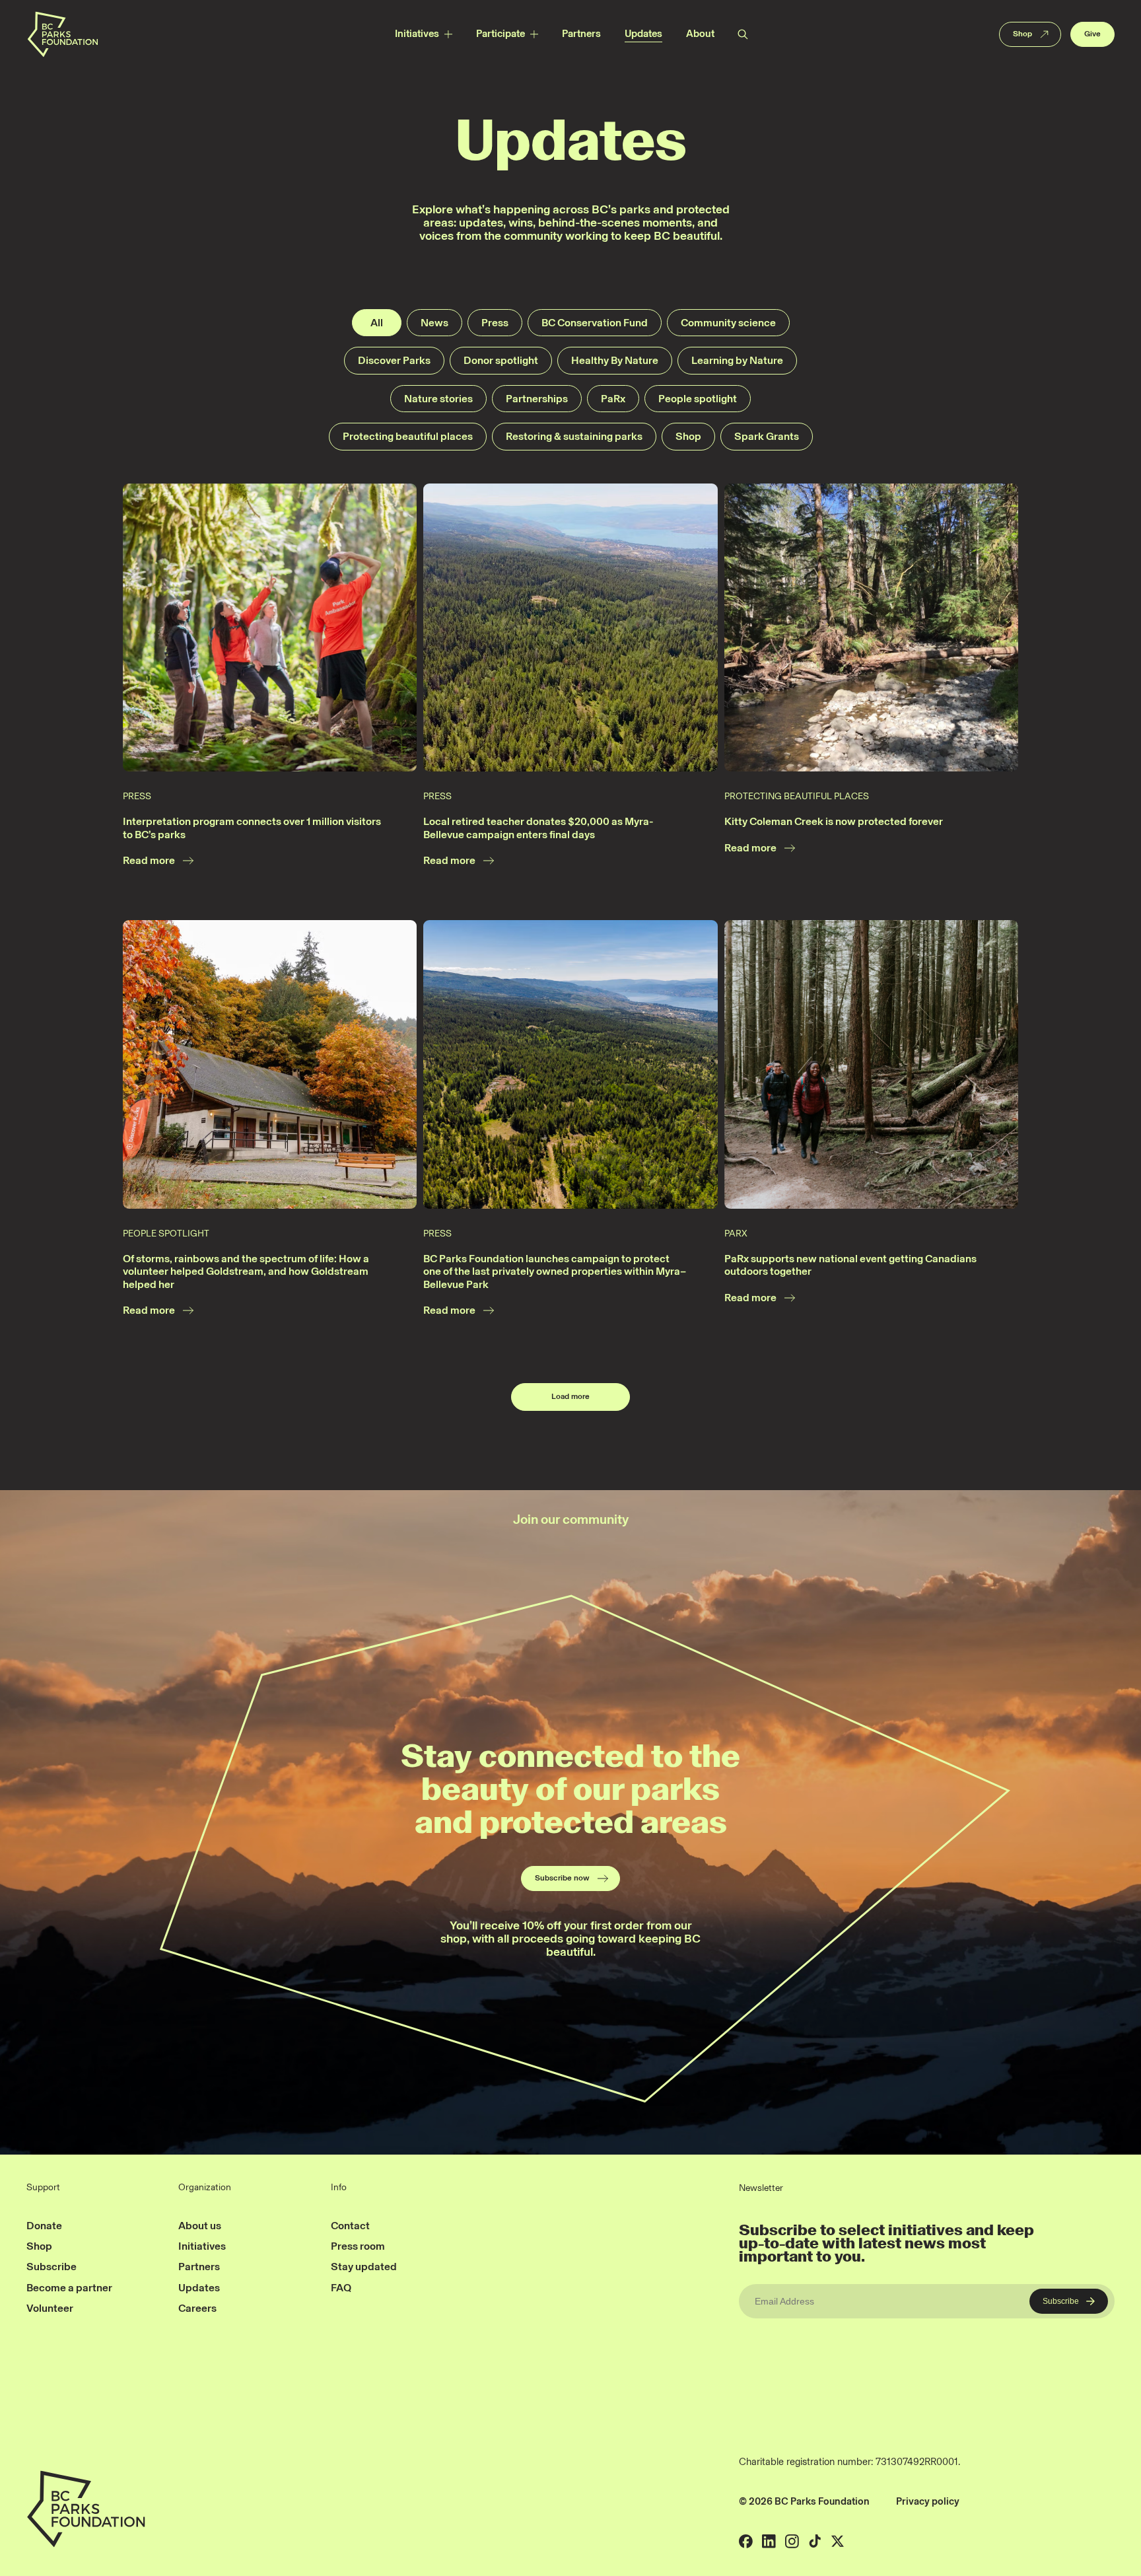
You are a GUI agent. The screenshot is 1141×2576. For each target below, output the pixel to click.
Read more (149, 860)
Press (495, 323)
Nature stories (438, 399)
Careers (197, 2308)
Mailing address (1006, 2501)
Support (43, 2188)
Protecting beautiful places (408, 436)
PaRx (613, 399)
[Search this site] (742, 34)
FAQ (341, 2288)
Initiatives (417, 34)
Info (339, 2188)
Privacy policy (928, 2501)
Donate (44, 2226)
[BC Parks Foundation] (62, 34)
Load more (570, 1396)
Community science (728, 323)
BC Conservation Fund (595, 323)
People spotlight (698, 399)
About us (200, 2226)
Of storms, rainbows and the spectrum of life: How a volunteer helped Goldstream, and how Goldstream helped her (246, 1271)
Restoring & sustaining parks (574, 436)
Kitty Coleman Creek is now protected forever (834, 821)
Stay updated (364, 2267)
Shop (1022, 34)
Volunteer (50, 2308)
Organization (205, 2188)
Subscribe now (562, 1878)
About (700, 34)
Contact (350, 2226)
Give (1092, 34)
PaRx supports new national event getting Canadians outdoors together (850, 1265)
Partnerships (537, 399)
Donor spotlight (501, 360)
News (434, 323)
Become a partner (69, 2288)
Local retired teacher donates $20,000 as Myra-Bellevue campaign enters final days (538, 828)
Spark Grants (767, 436)
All (377, 323)
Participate (501, 34)
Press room (358, 2246)
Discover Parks (394, 360)
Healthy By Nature (615, 360)
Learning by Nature (737, 360)
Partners (581, 34)
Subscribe (52, 2267)
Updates (643, 34)
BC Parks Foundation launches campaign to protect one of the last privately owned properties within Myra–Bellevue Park (555, 1271)
